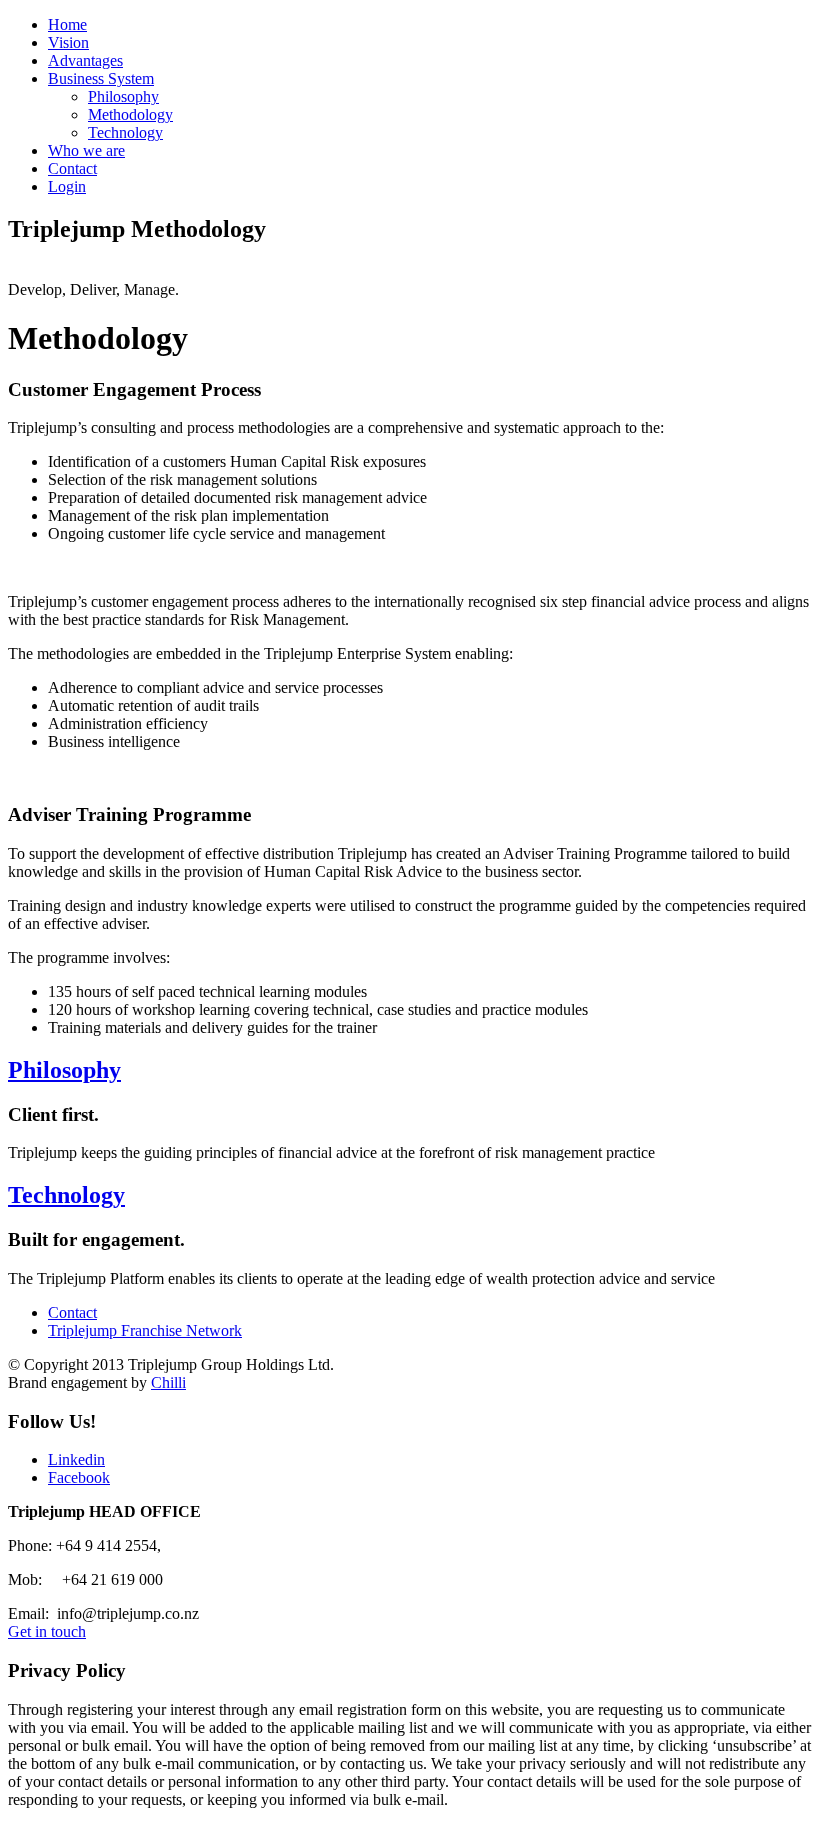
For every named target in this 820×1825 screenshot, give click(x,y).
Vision (68, 42)
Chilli (168, 1382)
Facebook (79, 1477)
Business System (101, 78)
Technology (125, 132)
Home (67, 24)
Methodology (130, 114)
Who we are (86, 150)
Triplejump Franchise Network (145, 1330)
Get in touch (47, 1631)
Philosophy (123, 96)
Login (67, 186)
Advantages (85, 60)
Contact (72, 168)
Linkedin (76, 1459)
